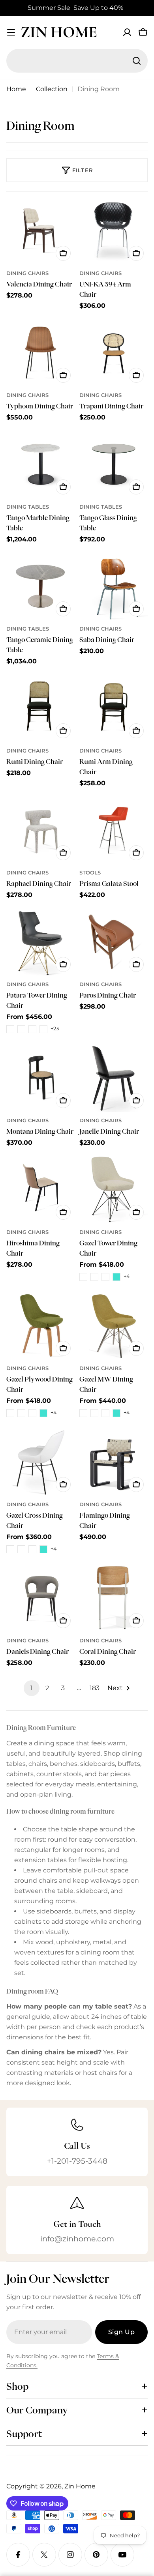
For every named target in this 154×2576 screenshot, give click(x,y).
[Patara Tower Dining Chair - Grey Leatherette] (43, 1029)
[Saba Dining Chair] (114, 586)
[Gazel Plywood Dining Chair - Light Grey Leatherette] (32, 1413)
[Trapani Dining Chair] (114, 353)
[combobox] (77, 61)
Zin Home (59, 32)
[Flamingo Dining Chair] (114, 1462)
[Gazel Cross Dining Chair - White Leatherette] (21, 1549)
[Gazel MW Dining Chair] (114, 1326)
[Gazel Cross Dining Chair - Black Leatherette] (10, 1549)
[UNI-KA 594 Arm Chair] (114, 231)
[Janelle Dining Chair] (114, 1078)
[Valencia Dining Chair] (40, 231)
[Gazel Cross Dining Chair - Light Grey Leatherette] (32, 1549)
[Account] (127, 32)
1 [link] (32, 1688)
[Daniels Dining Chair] (40, 1598)
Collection (52, 89)
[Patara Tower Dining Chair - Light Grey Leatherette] (32, 1029)
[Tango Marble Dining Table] (40, 464)
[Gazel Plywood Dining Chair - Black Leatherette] (10, 1413)
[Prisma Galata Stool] (114, 830)
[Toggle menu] (11, 32)
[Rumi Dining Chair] (40, 708)
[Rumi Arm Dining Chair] (114, 708)
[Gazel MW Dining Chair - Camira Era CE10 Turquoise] (116, 1413)
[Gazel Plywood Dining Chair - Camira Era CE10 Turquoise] (43, 1413)
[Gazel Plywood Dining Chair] (40, 1326)
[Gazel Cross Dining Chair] (40, 1462)
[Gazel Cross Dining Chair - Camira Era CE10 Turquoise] (43, 1549)
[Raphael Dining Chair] (40, 830)
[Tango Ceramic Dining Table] (40, 586)
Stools (90, 873)
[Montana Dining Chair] (40, 1078)
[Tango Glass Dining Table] (114, 464)
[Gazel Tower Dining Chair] (114, 1190)
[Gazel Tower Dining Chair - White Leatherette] (94, 1277)
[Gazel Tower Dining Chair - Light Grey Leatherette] (105, 1277)
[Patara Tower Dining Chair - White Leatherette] (21, 1029)
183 (95, 1688)
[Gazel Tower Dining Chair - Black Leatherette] (83, 1277)
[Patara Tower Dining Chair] (40, 942)
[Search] (137, 61)
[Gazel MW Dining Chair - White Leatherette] (94, 1413)
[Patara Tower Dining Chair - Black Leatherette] (10, 1029)
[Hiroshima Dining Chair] (40, 1190)
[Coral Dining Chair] (114, 1598)
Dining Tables (28, 507)
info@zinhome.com (77, 2239)
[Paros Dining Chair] (114, 942)
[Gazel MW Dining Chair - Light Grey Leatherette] (105, 1413)
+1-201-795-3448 (77, 2161)
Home (16, 89)
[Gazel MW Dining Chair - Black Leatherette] (83, 1413)
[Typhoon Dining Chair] (40, 353)
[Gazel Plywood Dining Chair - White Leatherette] (21, 1413)
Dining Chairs (27, 273)
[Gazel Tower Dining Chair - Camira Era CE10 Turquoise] (116, 1277)
